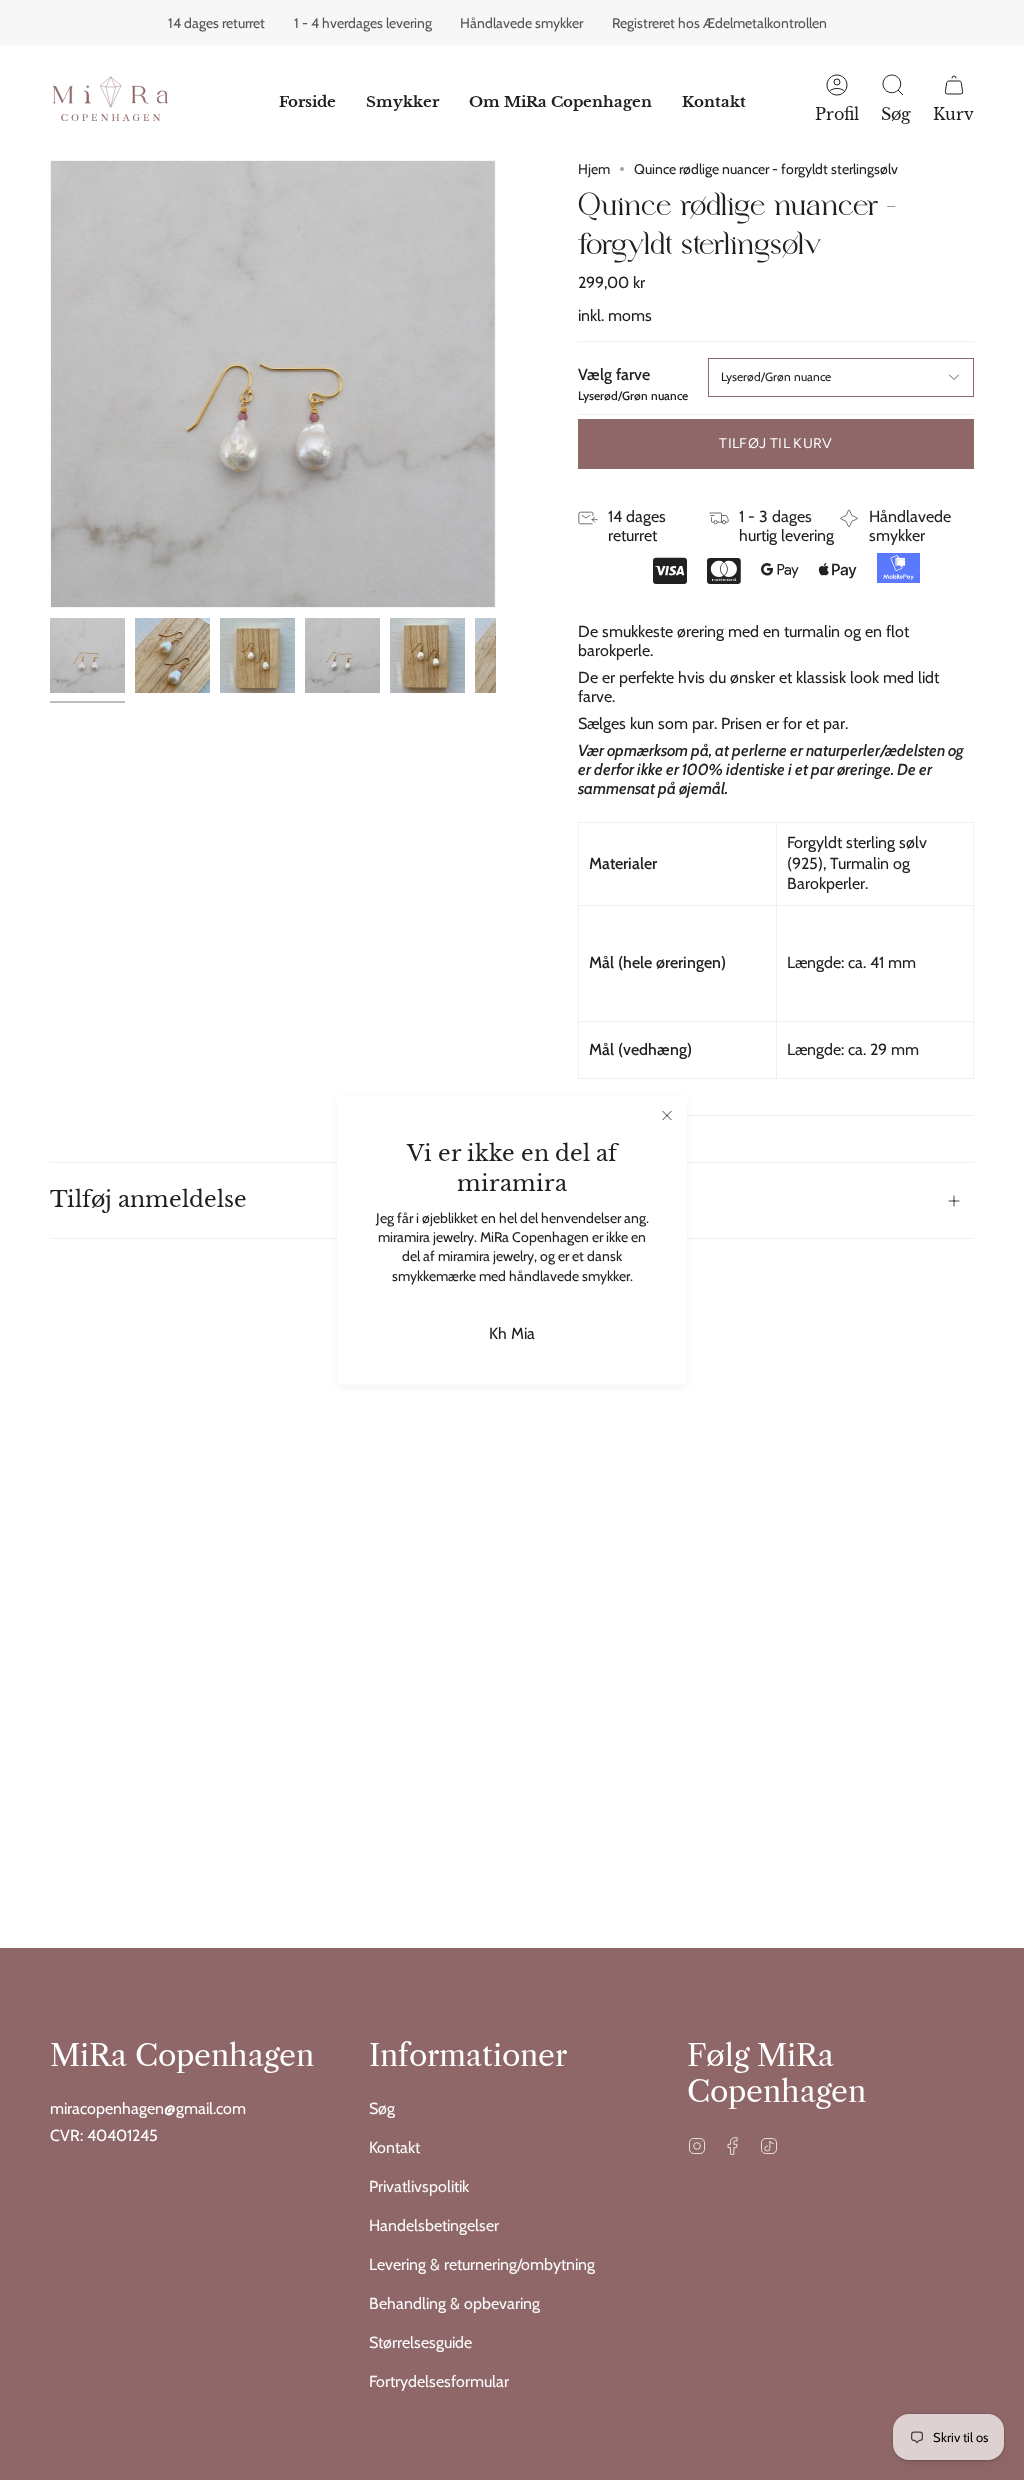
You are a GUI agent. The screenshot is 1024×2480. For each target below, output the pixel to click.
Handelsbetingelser (434, 2225)
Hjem (594, 169)
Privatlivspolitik (419, 2186)
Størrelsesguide (420, 2342)
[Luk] (667, 1116)
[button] (402, 102)
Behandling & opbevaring (454, 2303)
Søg (382, 2108)
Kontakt (394, 2147)
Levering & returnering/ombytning (482, 2264)
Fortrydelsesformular (439, 2381)
